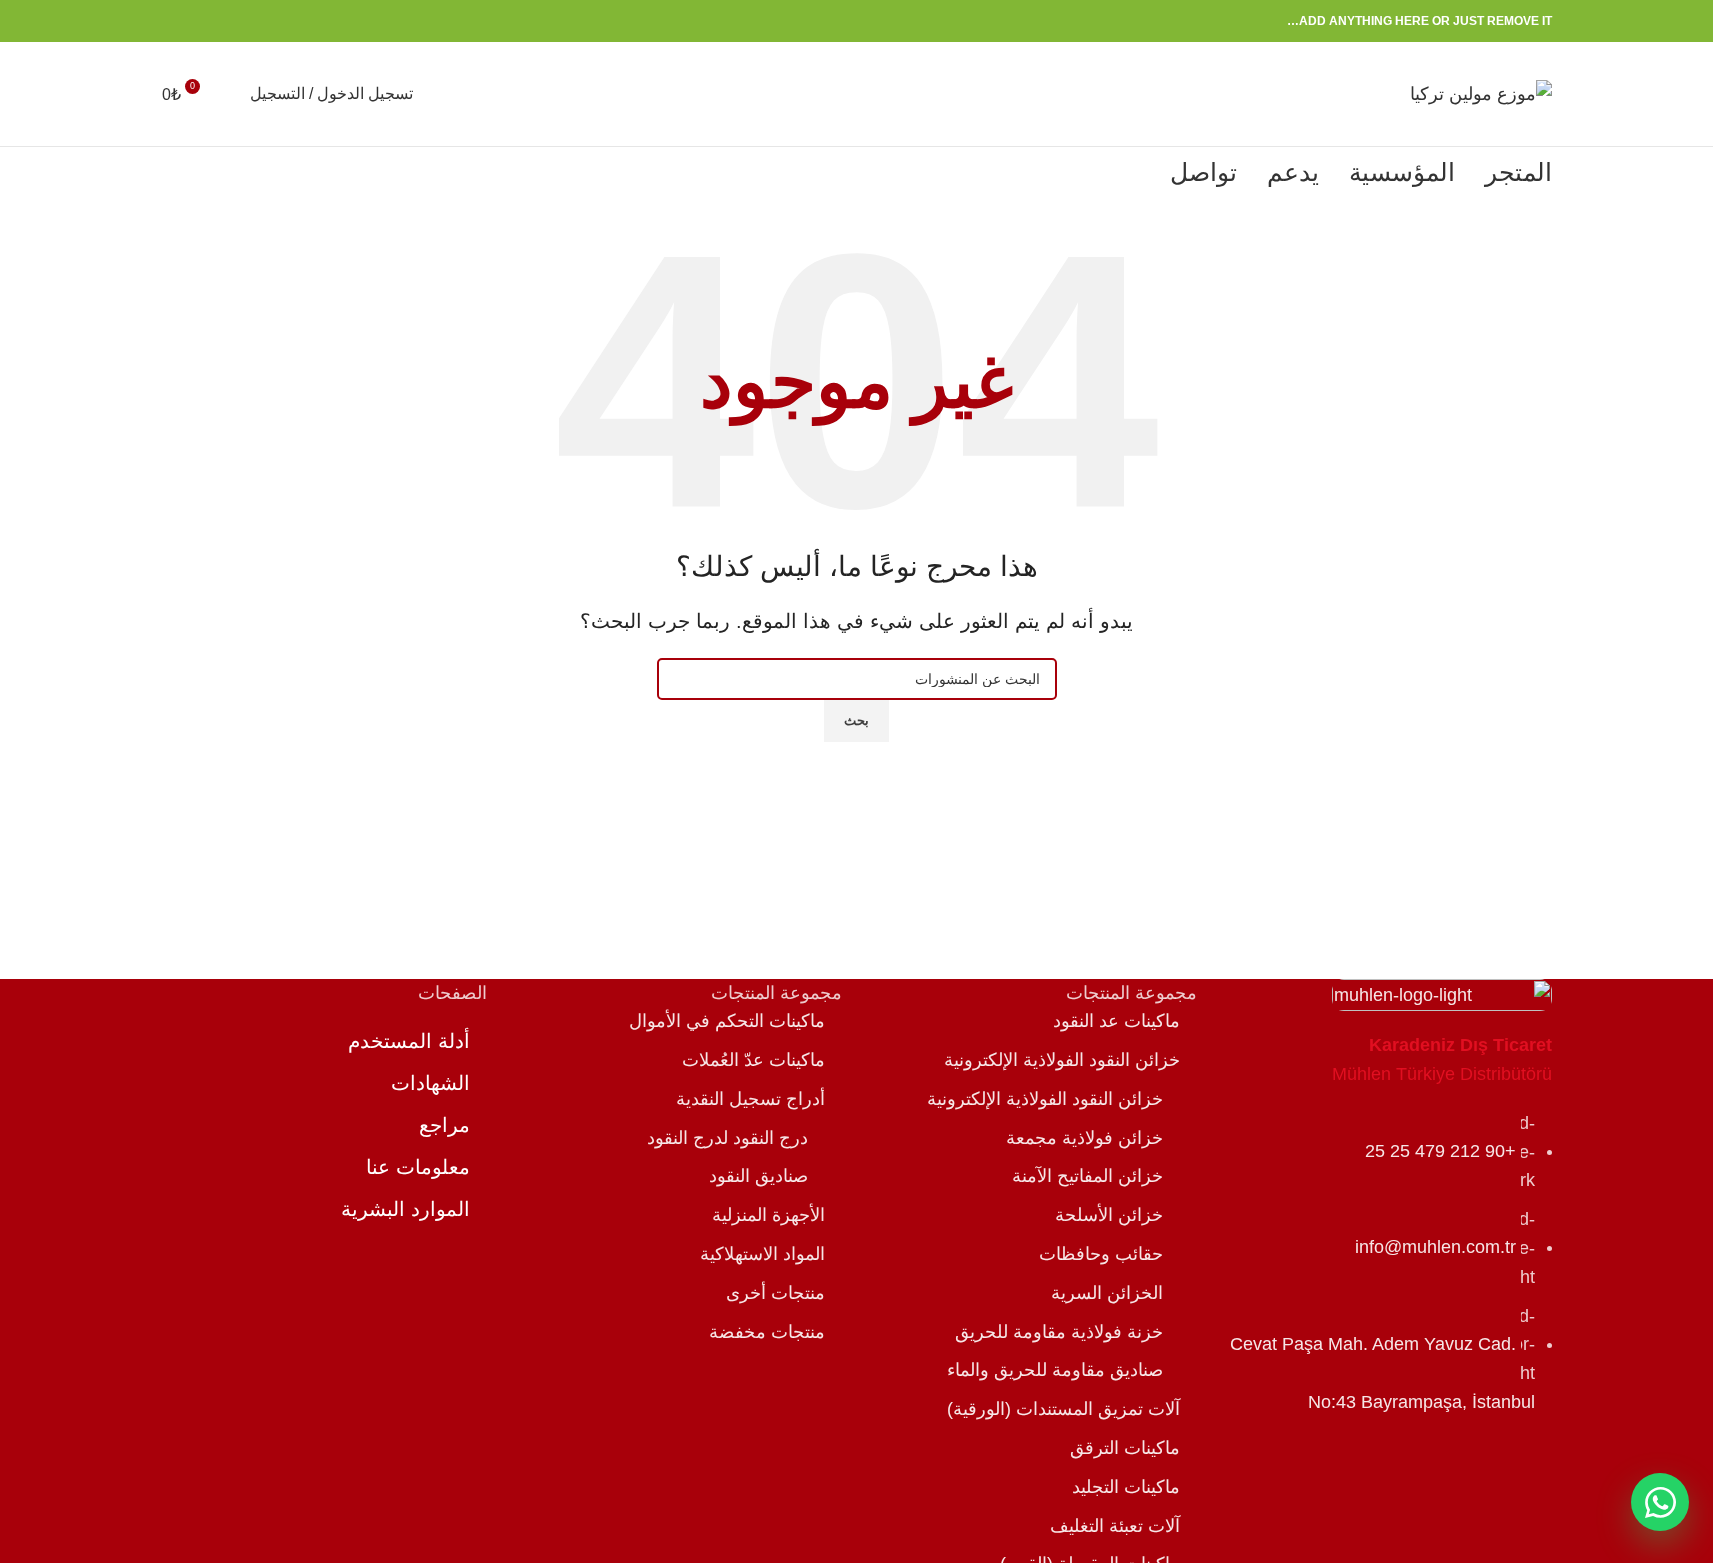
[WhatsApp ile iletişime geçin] (1660, 1502)
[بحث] (230, 94)
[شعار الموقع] (1481, 93)
